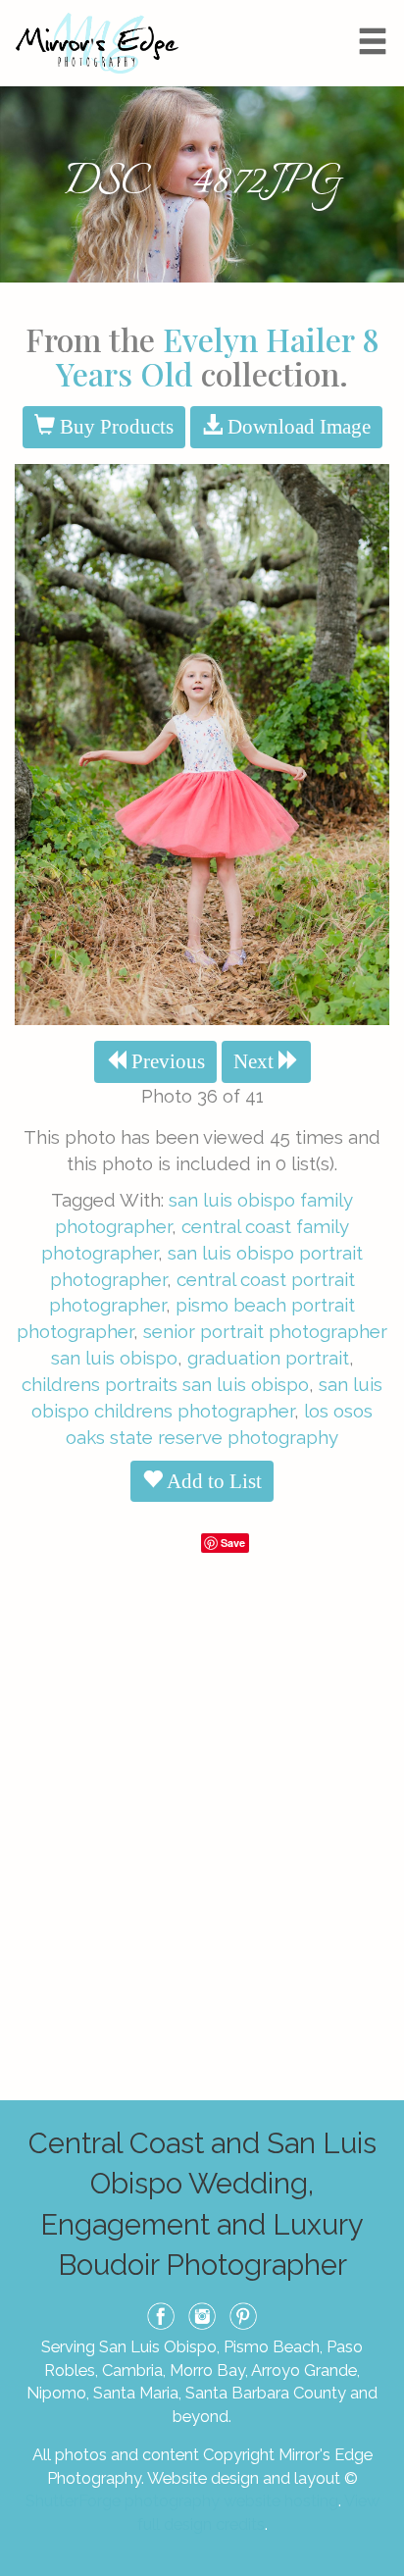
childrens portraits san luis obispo (165, 1384)
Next (256, 1061)
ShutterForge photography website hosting (182, 2500)
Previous (166, 1061)
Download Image (297, 427)
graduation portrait (268, 1358)
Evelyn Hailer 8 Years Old (218, 356)
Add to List (212, 1481)
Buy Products (114, 427)
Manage (378, 10)
